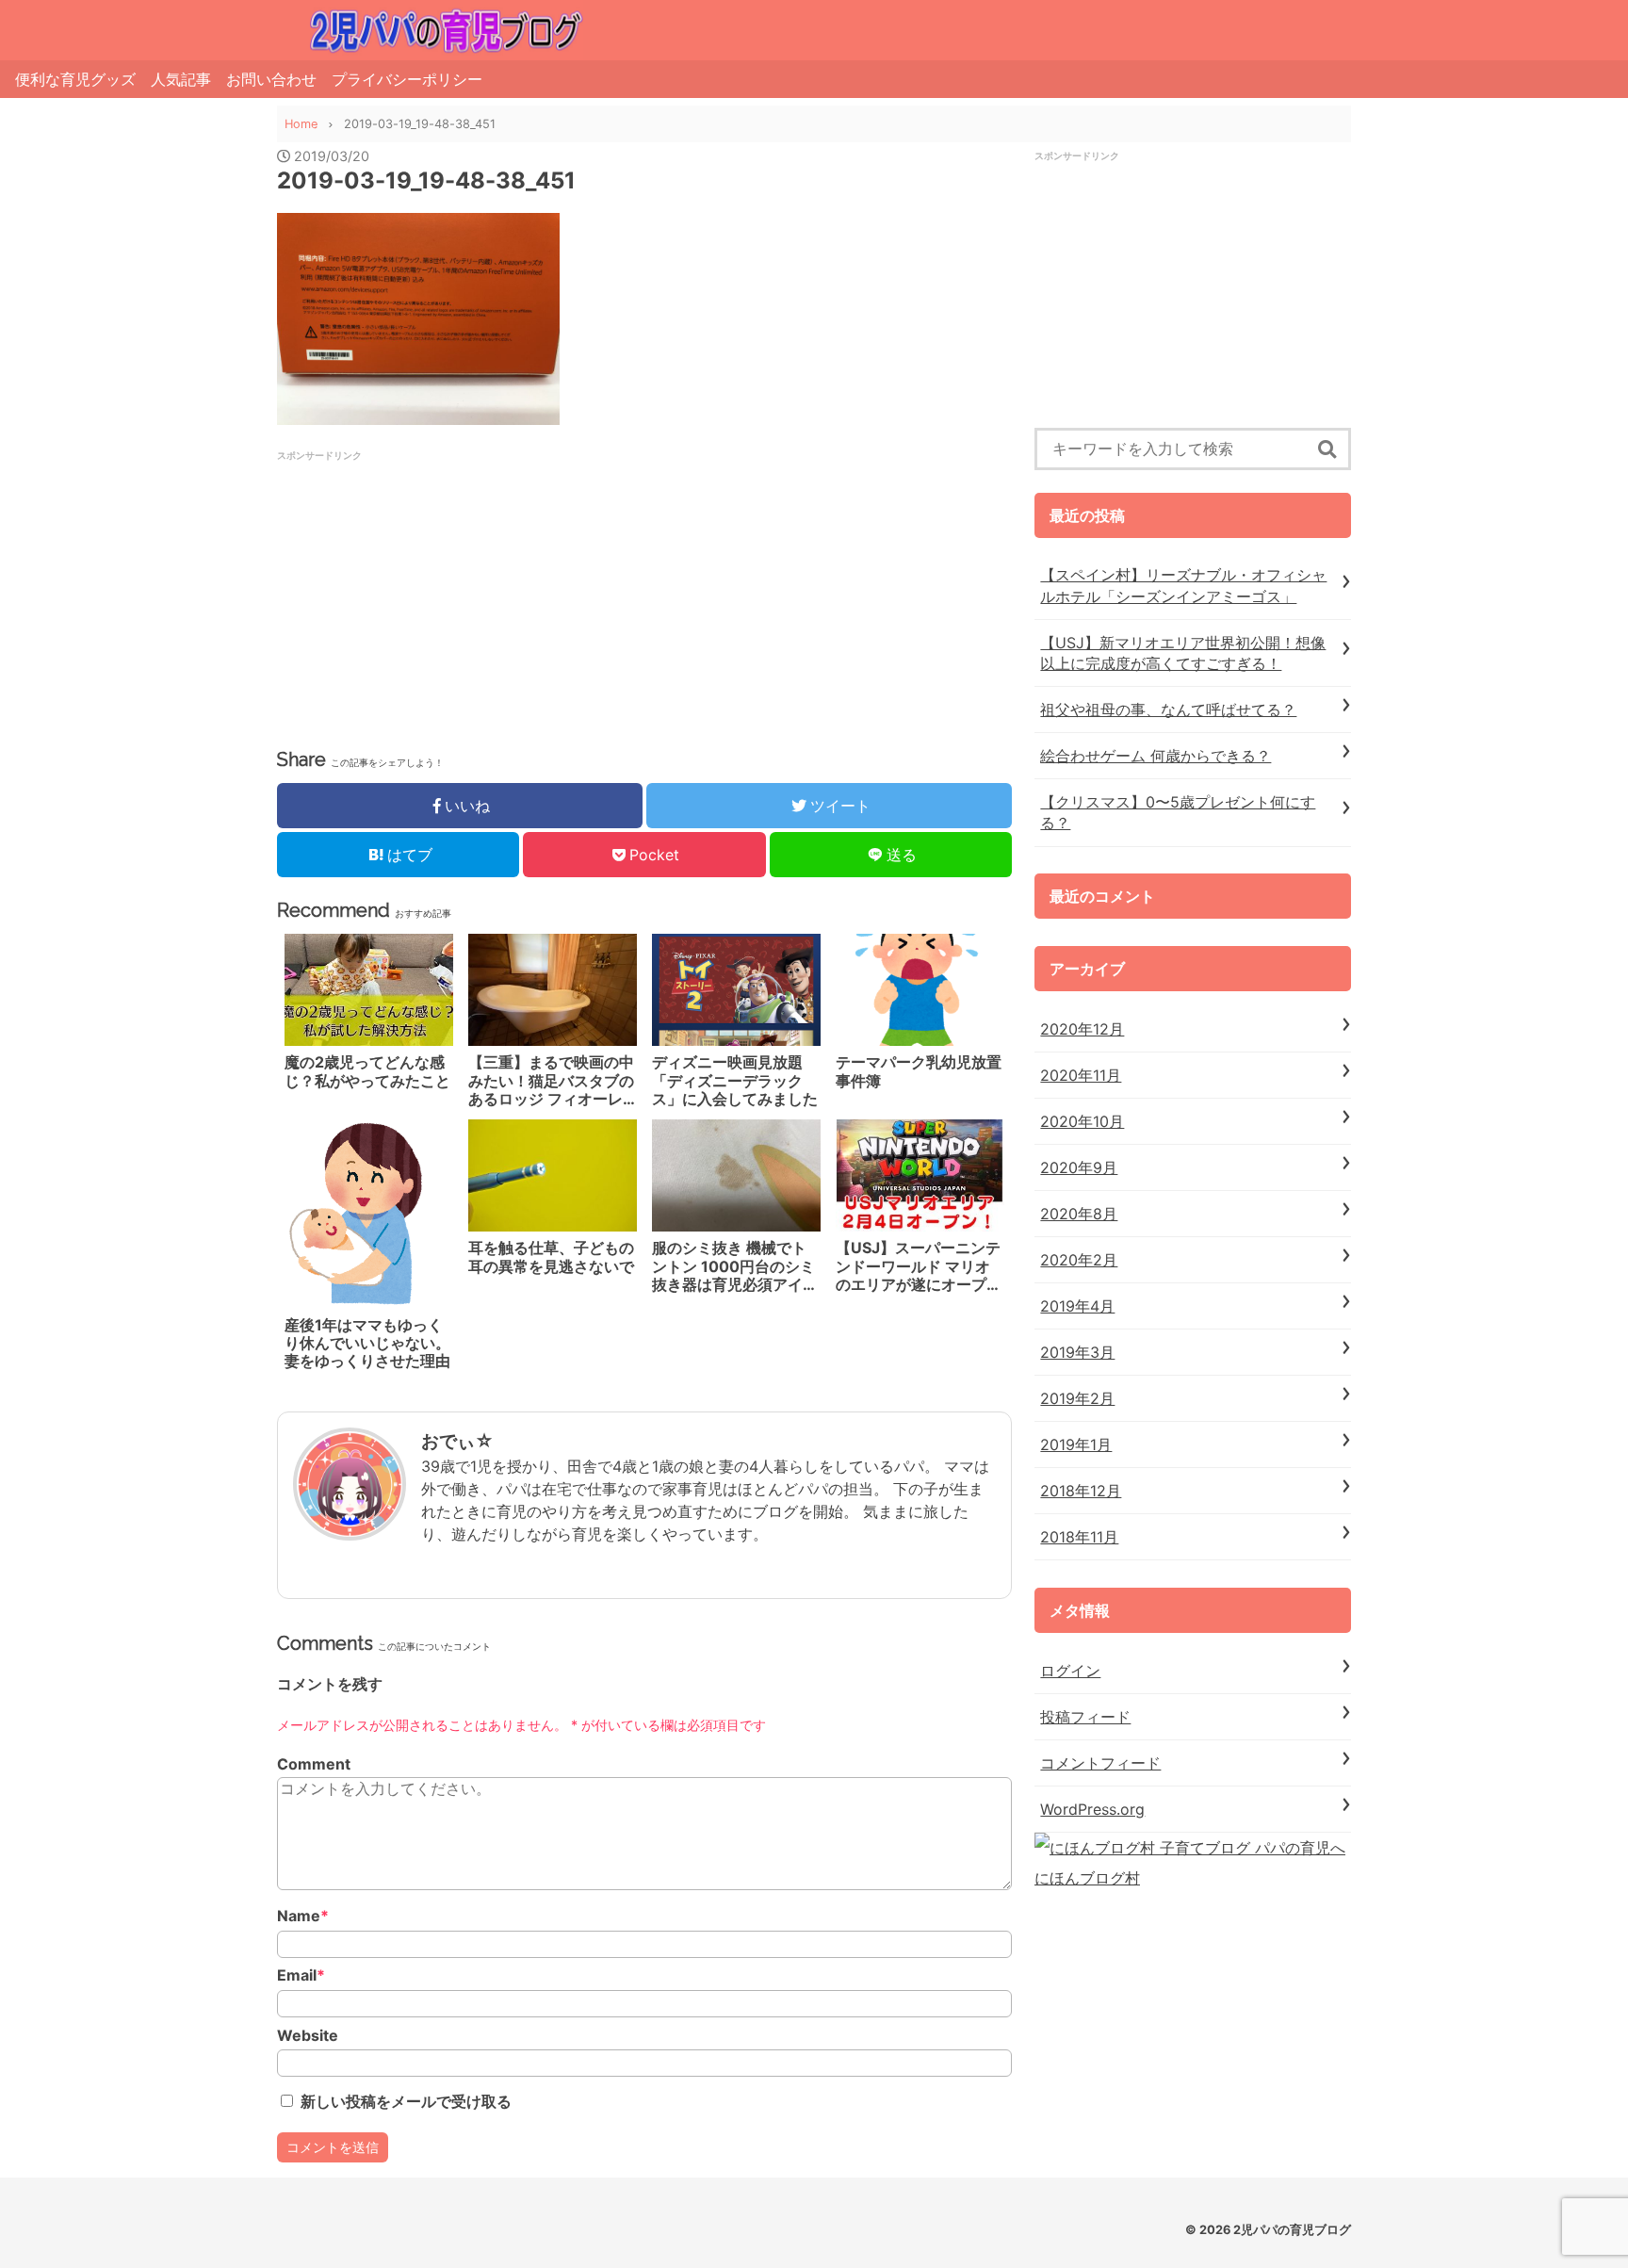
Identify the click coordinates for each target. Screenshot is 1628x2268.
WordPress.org (1092, 1809)
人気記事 (181, 79)
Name (303, 1916)
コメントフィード (1100, 1763)
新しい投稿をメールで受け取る (406, 2101)
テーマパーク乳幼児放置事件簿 (919, 1071)
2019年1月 (1076, 1444)
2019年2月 (1077, 1398)
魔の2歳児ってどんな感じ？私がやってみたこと (367, 1071)
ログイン (1070, 1671)
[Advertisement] (479, 595)
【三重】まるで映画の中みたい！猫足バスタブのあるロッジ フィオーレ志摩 (551, 1081)
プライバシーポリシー (407, 79)
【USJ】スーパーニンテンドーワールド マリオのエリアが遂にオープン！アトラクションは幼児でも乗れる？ (919, 1266)
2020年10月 (1082, 1121)
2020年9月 (1079, 1167)
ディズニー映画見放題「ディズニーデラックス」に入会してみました (735, 1080)
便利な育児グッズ (75, 79)
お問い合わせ (271, 79)
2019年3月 (1077, 1352)
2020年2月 (1079, 1260)
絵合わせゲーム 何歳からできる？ (1156, 756)
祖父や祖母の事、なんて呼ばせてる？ (1168, 710)
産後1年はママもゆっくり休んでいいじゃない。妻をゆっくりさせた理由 (367, 1343)
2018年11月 (1079, 1537)
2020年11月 (1081, 1075)
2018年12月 (1081, 1491)
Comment (314, 1764)
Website (308, 2036)
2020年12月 (1082, 1029)
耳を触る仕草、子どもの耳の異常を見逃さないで (551, 1257)
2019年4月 (1077, 1306)
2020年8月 (1079, 1214)
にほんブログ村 (1087, 1878)
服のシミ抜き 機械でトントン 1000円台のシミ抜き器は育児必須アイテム (735, 1266)
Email (301, 1975)
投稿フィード (1085, 1717)
